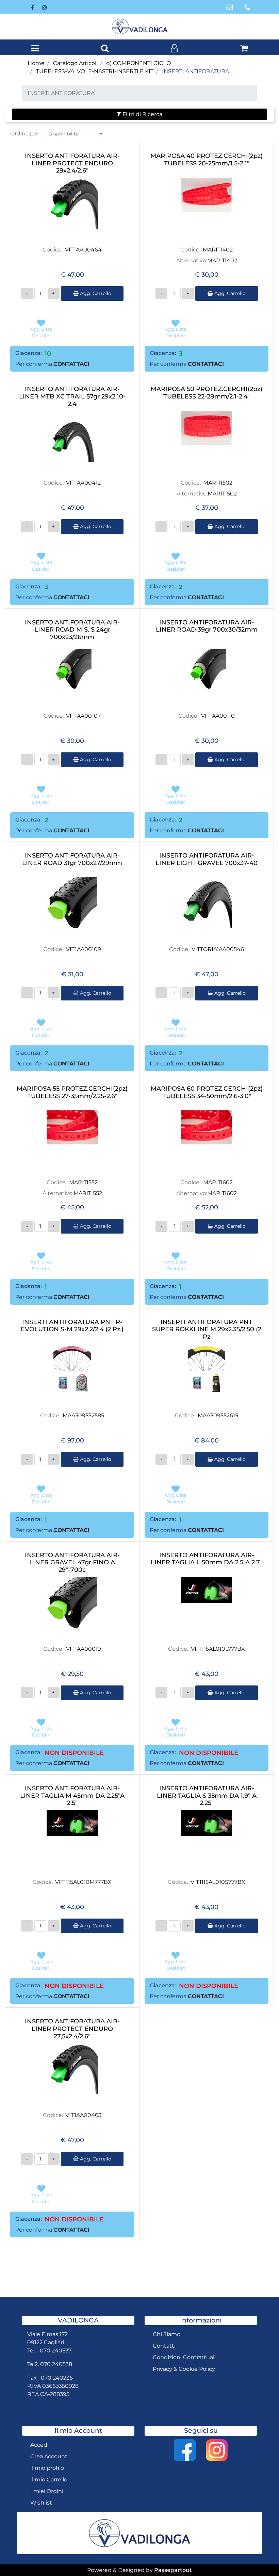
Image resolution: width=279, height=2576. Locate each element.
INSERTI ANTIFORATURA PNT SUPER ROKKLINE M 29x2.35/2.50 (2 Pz (207, 1330)
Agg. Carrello (95, 293)
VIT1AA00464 (83, 250)
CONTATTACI (71, 364)
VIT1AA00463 (83, 2115)
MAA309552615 (218, 1415)
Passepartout (173, 2570)
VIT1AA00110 (218, 716)
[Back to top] (260, 2557)
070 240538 (56, 2364)
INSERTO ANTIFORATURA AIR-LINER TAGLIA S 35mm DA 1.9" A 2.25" (207, 1796)
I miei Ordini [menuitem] (47, 2491)
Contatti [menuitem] (164, 2346)
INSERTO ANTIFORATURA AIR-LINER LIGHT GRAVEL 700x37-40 (207, 859)
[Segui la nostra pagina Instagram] (44, 7)
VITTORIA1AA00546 (218, 949)
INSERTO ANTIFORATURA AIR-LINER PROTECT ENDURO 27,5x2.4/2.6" (72, 2029)
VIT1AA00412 (83, 483)
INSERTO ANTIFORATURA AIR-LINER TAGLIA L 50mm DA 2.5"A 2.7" (207, 1559)
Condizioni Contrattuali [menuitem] (184, 2357)
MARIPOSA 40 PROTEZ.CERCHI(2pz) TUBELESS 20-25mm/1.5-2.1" (207, 160)
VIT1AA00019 (84, 1649)
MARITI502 (218, 483)
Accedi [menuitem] (39, 2445)
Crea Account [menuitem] (49, 2456)
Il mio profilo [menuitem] (47, 2468)
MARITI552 (83, 1182)
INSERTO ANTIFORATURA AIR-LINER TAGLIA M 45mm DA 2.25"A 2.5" (72, 1796)
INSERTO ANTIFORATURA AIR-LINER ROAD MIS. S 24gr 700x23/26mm (72, 630)
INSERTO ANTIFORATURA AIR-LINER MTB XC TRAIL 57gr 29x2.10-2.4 (72, 396)
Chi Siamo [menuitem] (167, 2334)
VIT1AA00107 (83, 716)
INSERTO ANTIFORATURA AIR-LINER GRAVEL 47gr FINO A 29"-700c (72, 1563)
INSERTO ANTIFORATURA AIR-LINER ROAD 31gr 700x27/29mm (72, 859)
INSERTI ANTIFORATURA (195, 71)
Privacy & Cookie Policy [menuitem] (184, 2369)
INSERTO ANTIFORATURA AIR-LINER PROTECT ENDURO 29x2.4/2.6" (72, 163)
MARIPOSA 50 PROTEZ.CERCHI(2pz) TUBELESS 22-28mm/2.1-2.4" (207, 393)
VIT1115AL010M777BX (83, 1882)
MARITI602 (218, 1182)
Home (36, 63)
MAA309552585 (83, 1415)
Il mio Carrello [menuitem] (49, 2480)
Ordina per (25, 134)
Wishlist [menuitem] (41, 2503)
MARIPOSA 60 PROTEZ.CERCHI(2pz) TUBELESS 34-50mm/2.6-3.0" (207, 1093)
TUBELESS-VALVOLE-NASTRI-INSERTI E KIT (95, 71)
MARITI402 (218, 250)
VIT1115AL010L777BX (218, 1649)
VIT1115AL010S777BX (218, 1882)
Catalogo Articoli (75, 63)
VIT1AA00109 (84, 949)
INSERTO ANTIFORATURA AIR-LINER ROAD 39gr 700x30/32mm (207, 626)
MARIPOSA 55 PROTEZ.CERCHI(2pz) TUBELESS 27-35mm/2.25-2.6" (72, 1093)
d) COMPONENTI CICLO (138, 63)
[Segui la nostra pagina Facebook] (33, 7)
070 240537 (56, 2351)
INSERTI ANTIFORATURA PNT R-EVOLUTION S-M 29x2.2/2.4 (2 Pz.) (72, 1326)
